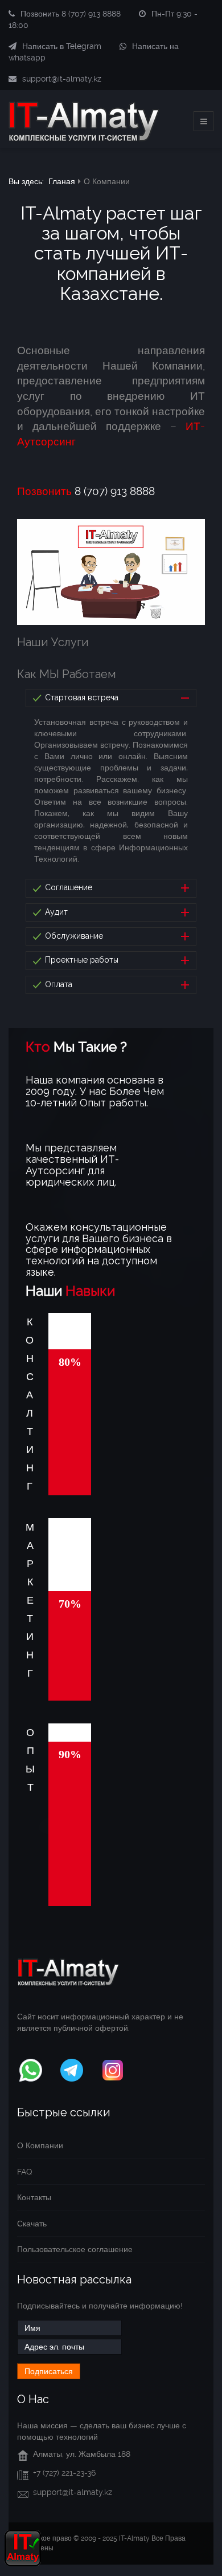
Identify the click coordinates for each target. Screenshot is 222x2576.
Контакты (34, 2197)
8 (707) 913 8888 (86, 492)
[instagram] (113, 2068)
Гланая (62, 181)
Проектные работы (81, 960)
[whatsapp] (31, 2068)
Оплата (57, 984)
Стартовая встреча (81, 697)
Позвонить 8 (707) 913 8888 (71, 14)
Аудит (55, 912)
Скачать (32, 2224)
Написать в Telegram (62, 46)
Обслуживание (73, 936)
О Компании (40, 2145)
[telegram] (72, 2068)
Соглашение (67, 887)
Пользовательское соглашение (75, 2249)
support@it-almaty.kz (62, 79)
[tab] (111, 698)
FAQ (24, 2172)
